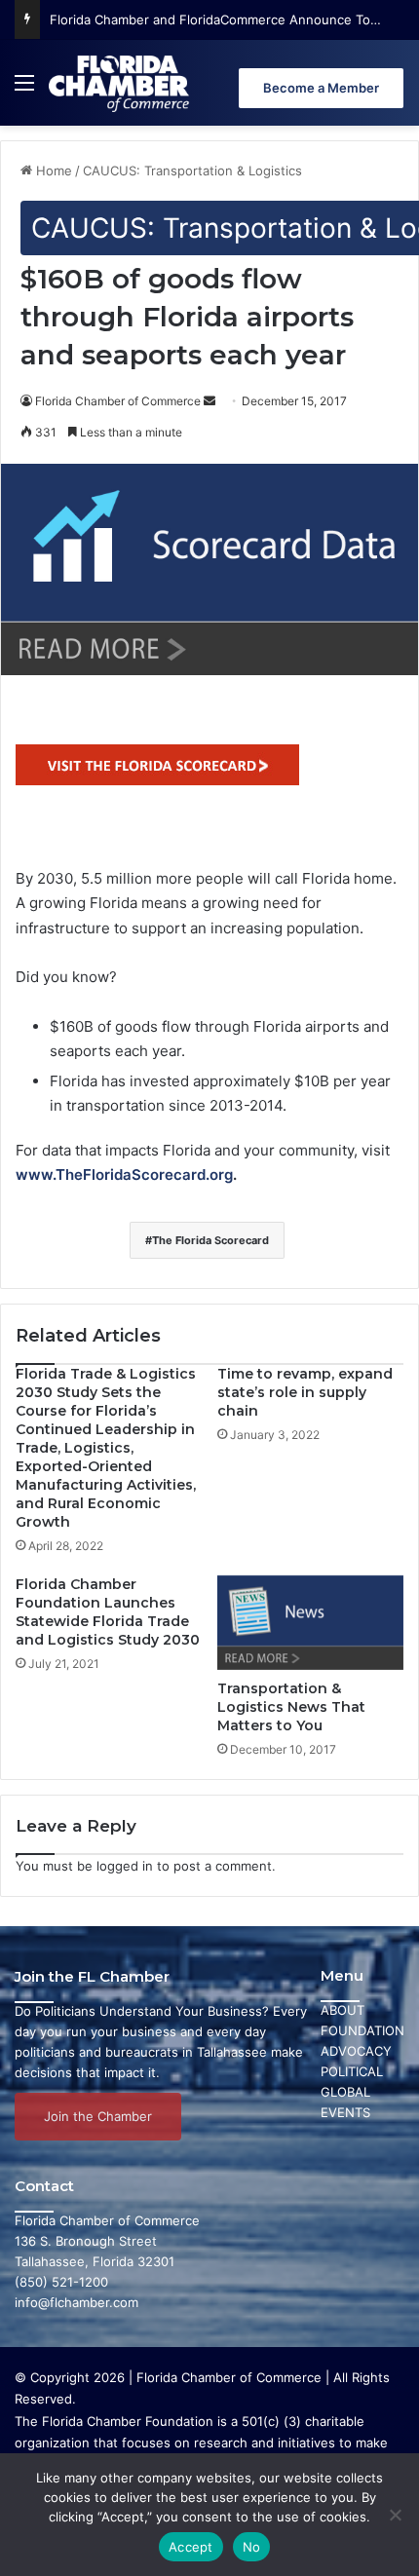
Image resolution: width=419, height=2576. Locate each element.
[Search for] (395, 90)
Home (52, 170)
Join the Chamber (98, 2116)
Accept (191, 2547)
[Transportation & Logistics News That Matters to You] (310, 1623)
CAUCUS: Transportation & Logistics (192, 170)
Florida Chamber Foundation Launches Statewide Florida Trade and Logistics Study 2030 (108, 1612)
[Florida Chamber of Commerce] (121, 83)
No (252, 2547)
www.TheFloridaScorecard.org (124, 1174)
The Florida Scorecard (210, 1240)
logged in (125, 1866)
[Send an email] (209, 401)
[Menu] (24, 90)
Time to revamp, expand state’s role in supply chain (305, 1392)
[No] (395, 2515)
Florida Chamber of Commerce (118, 401)
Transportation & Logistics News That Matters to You (291, 1707)
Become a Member (321, 88)
